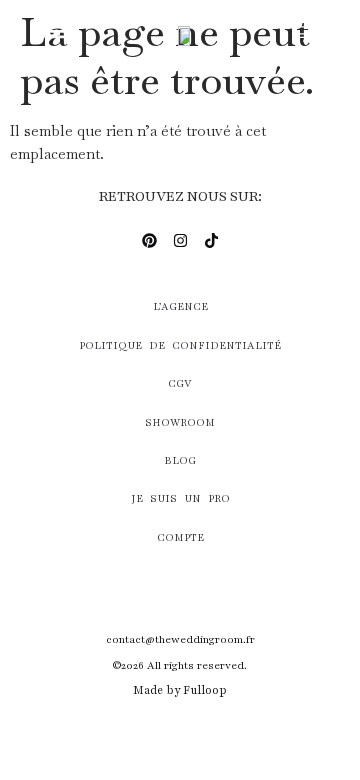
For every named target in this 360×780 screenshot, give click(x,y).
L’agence (180, 306)
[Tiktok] (211, 240)
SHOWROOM (180, 422)
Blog (180, 460)
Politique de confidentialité (180, 345)
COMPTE (180, 537)
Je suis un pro (180, 498)
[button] (56, 30)
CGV (180, 383)
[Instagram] (180, 240)
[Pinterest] (149, 240)
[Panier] (299, 33)
